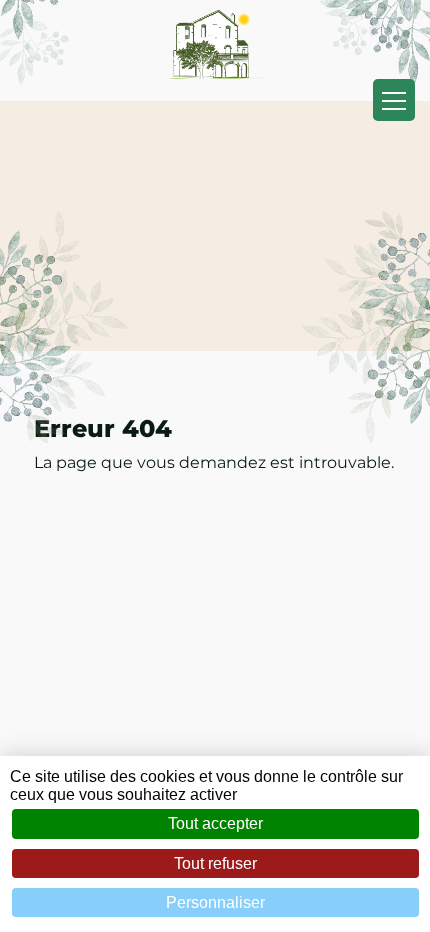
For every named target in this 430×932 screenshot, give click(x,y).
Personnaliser (215, 902)
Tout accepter (215, 823)
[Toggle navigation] (394, 100)
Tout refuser (215, 863)
